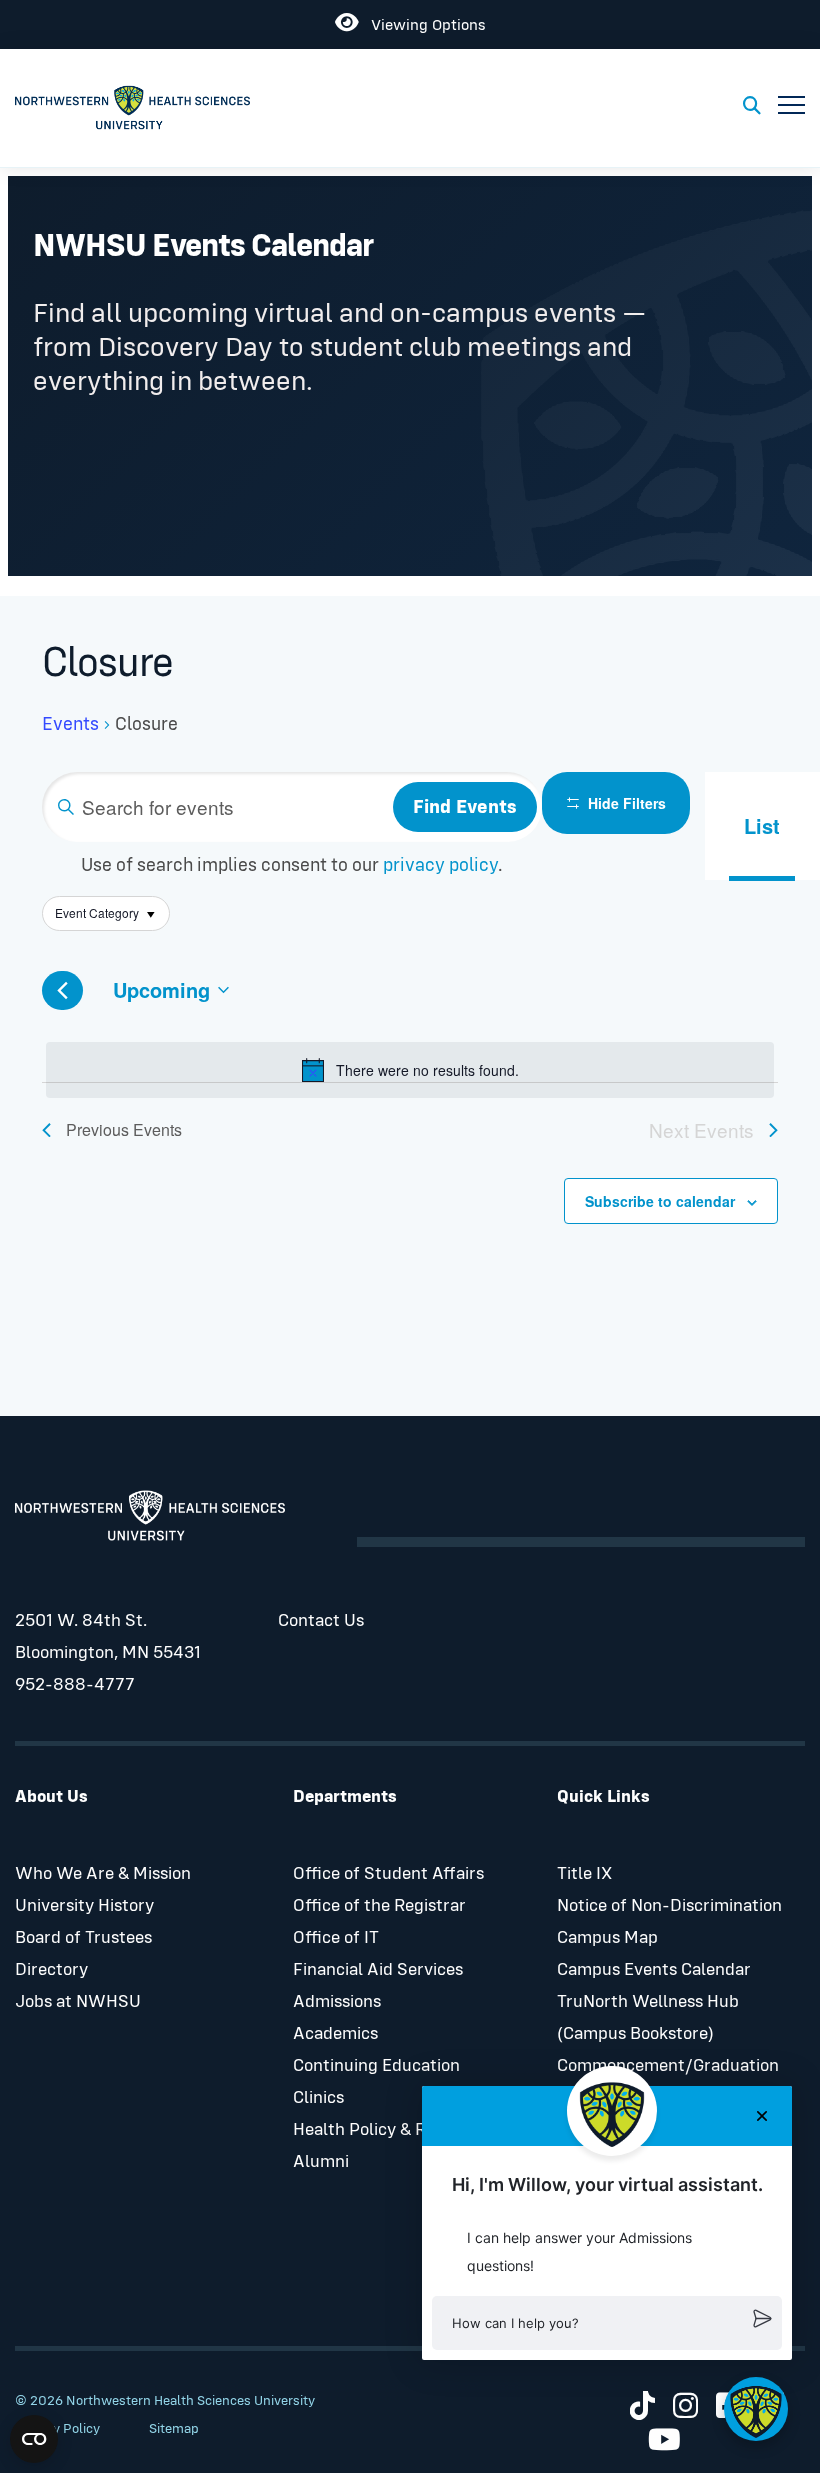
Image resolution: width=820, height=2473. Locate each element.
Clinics (318, 2098)
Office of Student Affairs (388, 1874)
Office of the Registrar (379, 1906)
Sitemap (174, 2429)
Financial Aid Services (378, 1970)
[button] (607, 2323)
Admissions (337, 2002)
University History (84, 1906)
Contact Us (321, 1621)
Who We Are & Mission (103, 1874)
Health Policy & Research (390, 2130)
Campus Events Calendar (654, 1970)
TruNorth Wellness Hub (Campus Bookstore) (648, 2018)
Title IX (584, 1874)
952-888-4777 (75, 1685)
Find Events (465, 807)
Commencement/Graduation (668, 2066)
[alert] (410, 1070)
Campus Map (607, 1938)
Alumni (321, 2162)
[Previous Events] (62, 990)
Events (70, 724)
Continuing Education (376, 2066)
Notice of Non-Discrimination (669, 1906)
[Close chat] (762, 2116)
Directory (51, 1970)
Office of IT (336, 1938)
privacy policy (440, 865)
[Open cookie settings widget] (34, 2439)
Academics (335, 2034)
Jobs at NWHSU (78, 2002)
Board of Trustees (83, 1938)
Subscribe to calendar (660, 1201)
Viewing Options (422, 21)
